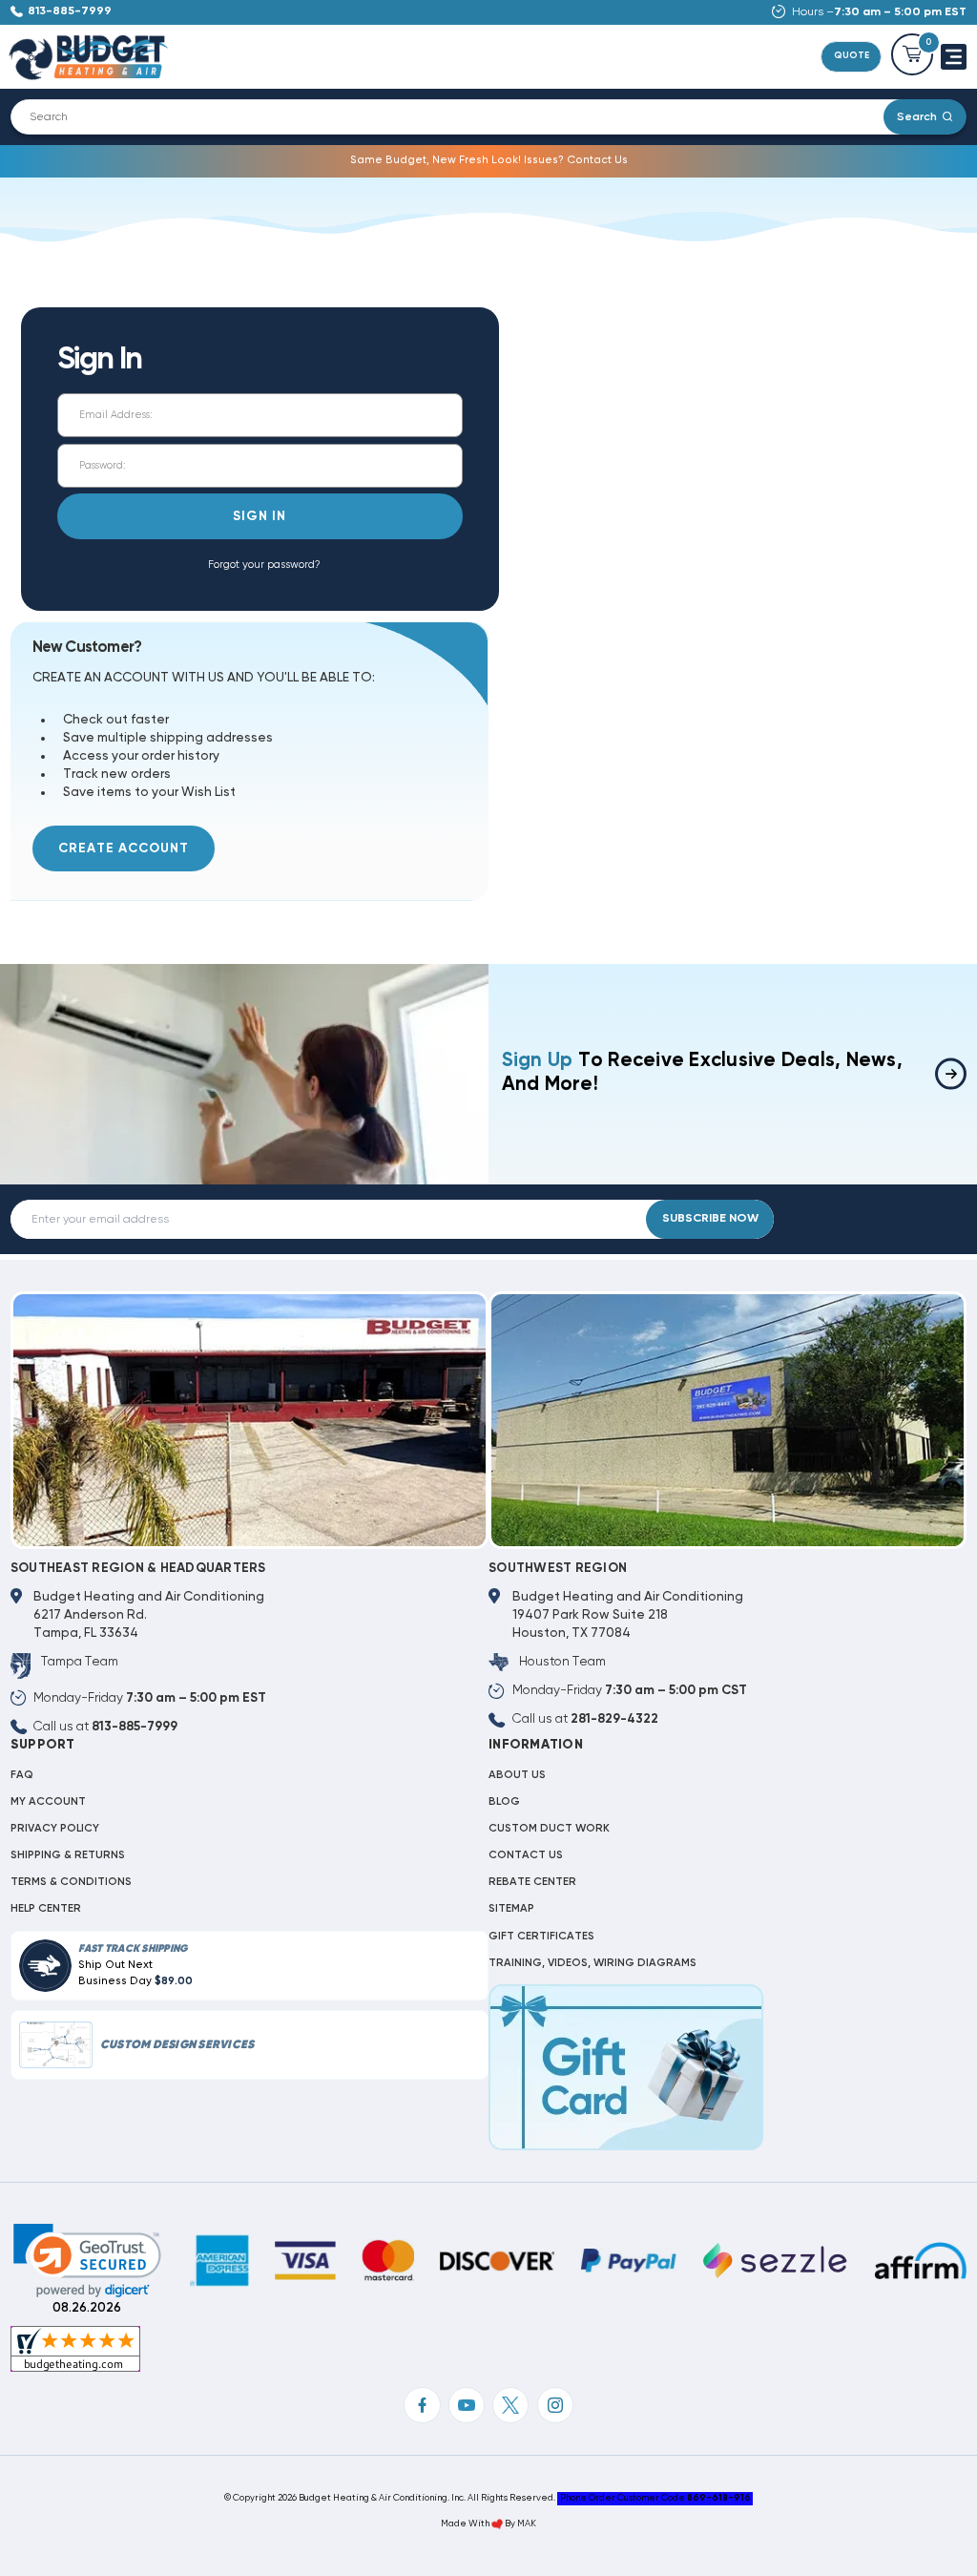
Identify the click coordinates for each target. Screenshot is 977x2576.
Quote (852, 56)
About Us (517, 1775)
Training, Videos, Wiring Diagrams (592, 1963)
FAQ (22, 1775)
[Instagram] (555, 2405)
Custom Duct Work (549, 1829)
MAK (527, 2524)
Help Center (46, 1909)
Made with (466, 2524)
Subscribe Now (710, 1219)
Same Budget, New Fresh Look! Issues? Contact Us (489, 160)
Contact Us (526, 1855)
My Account (48, 1802)
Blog (504, 1802)
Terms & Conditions (71, 1882)
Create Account (124, 848)
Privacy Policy (55, 1829)
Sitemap (511, 1909)
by (510, 2524)
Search (917, 117)
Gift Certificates (541, 1937)
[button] (87, 2261)
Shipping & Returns (68, 1855)
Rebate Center (532, 1882)
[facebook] (422, 2405)
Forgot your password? (264, 565)
